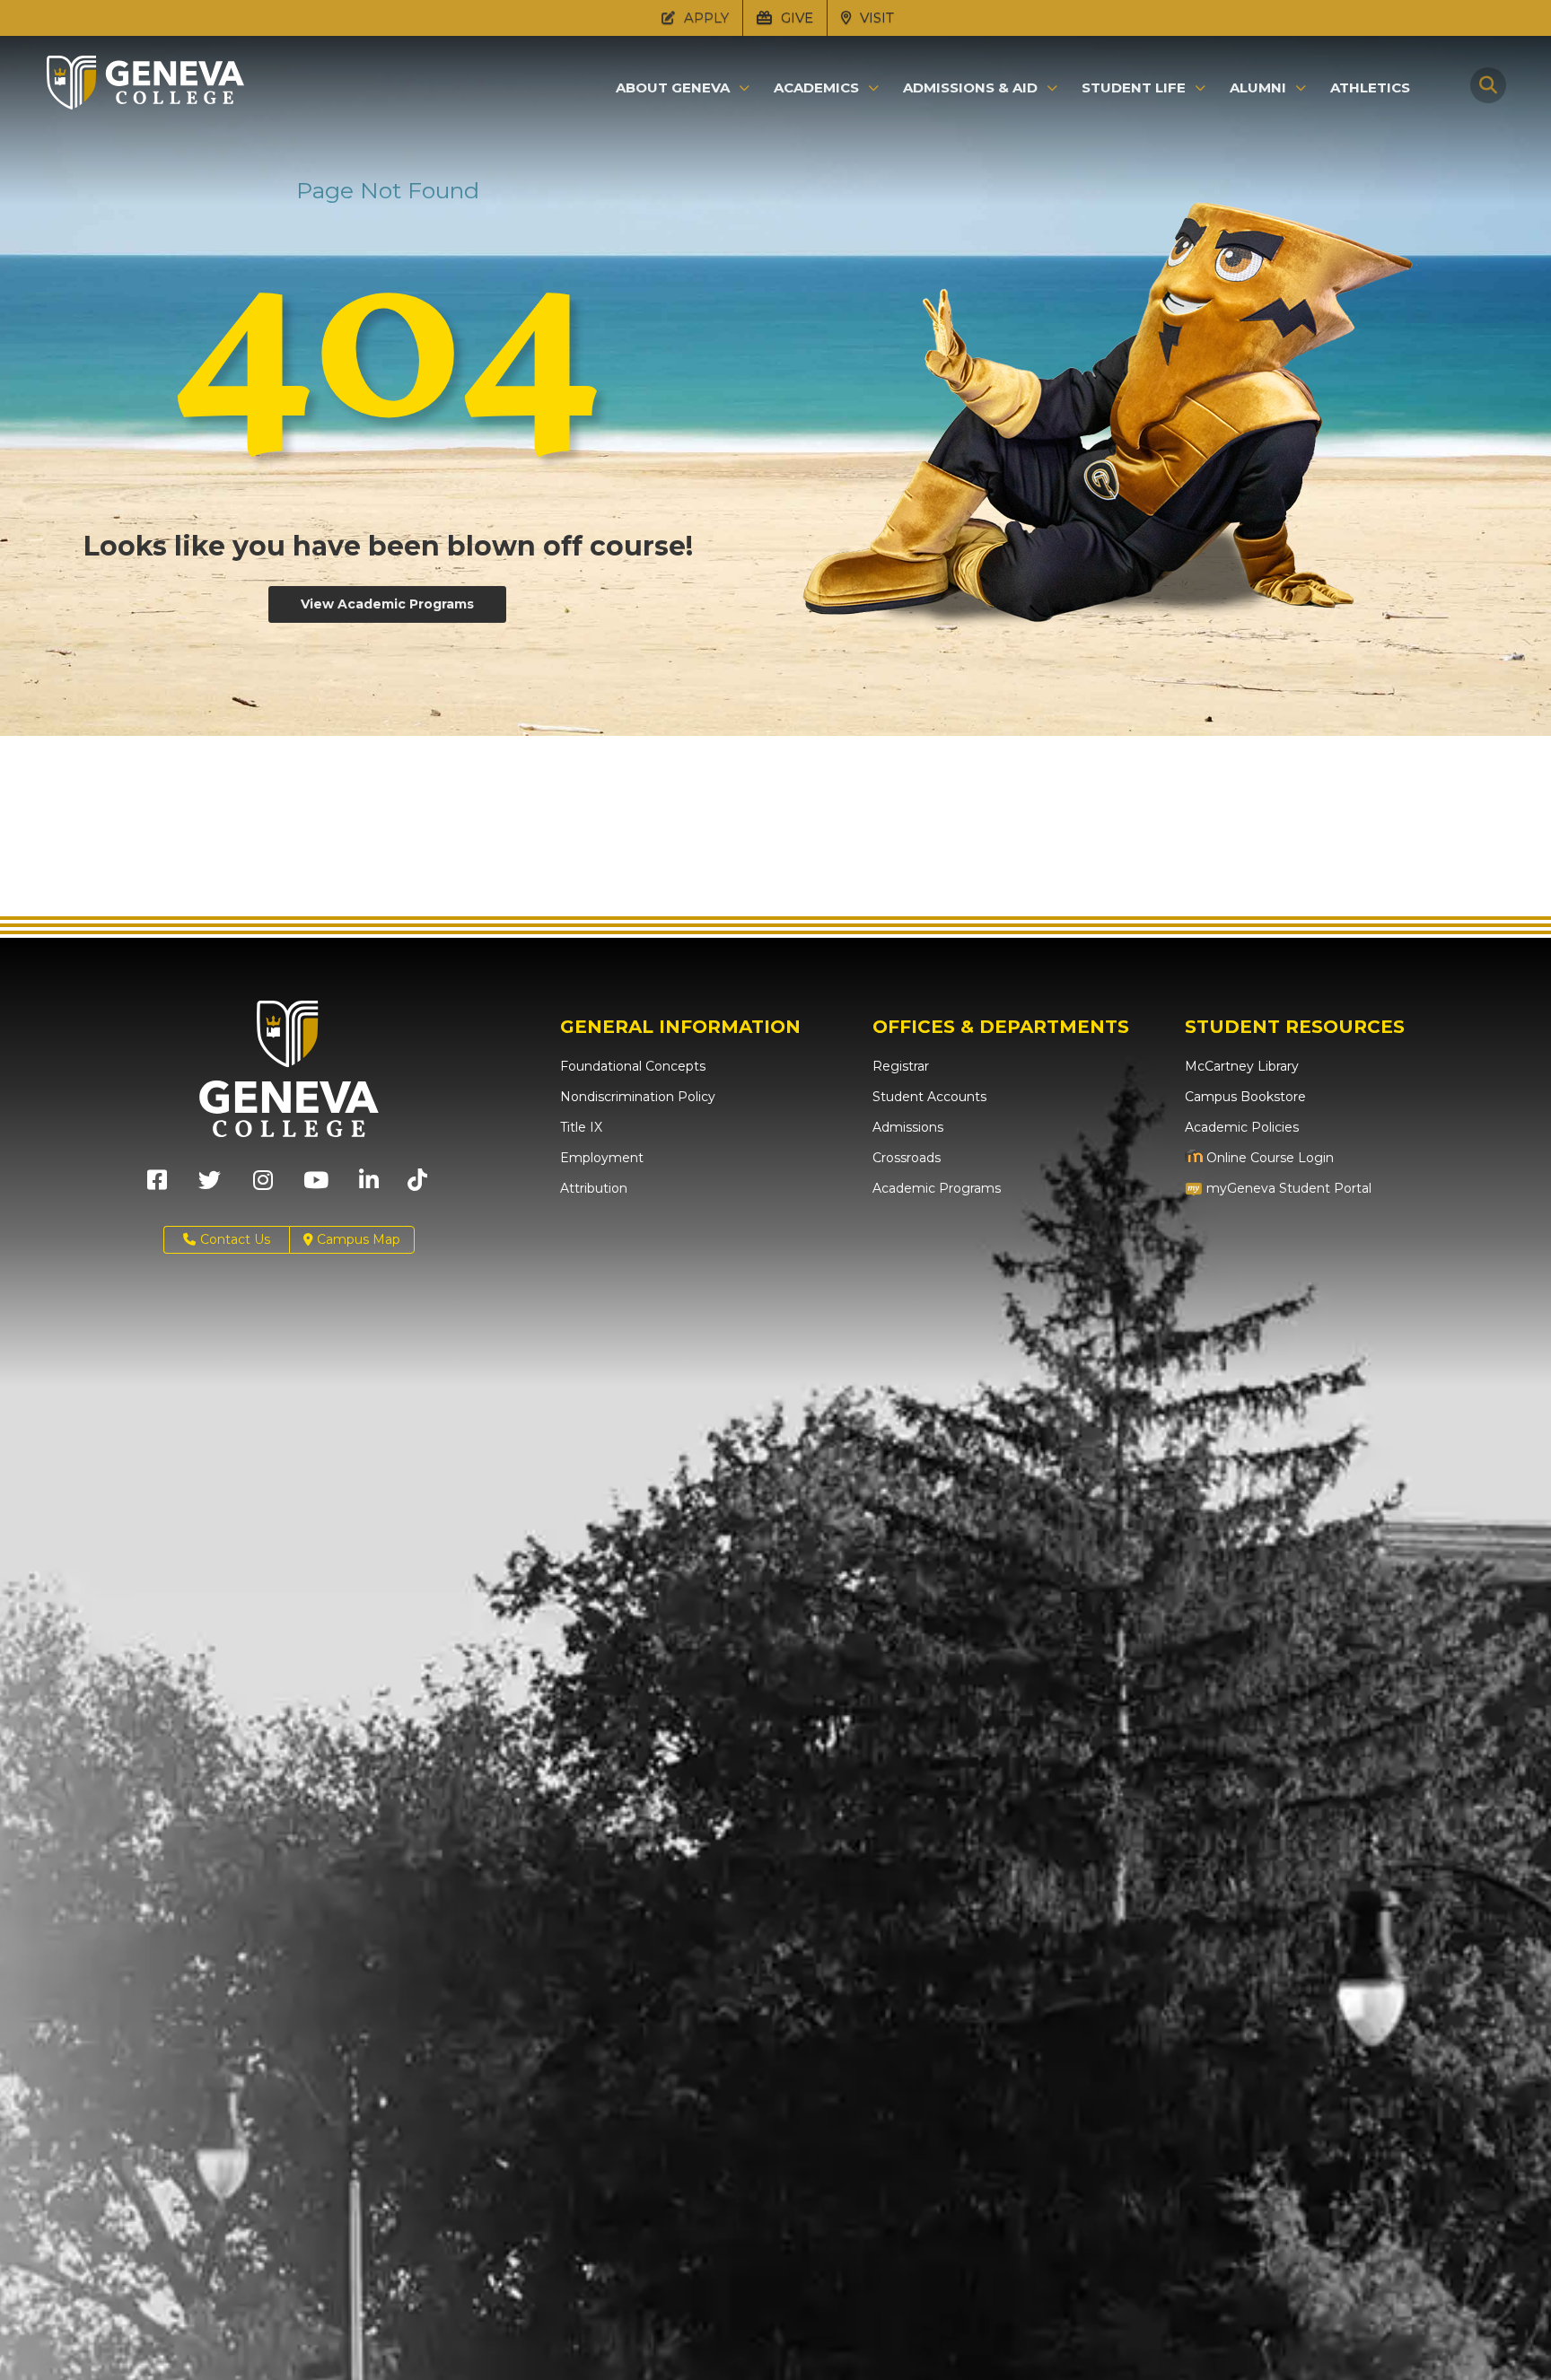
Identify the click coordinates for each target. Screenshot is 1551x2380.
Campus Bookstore (1245, 1097)
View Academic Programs (387, 604)
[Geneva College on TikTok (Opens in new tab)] (421, 1186)
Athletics (1370, 87)
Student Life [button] (1134, 88)
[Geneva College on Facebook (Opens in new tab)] (157, 1186)
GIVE (795, 17)
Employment (602, 1158)
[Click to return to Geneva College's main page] (145, 104)
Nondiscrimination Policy (638, 1097)
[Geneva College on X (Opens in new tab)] (210, 1186)
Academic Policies (1242, 1127)
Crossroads (907, 1158)
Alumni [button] (1258, 88)
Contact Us (235, 1239)
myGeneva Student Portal (1287, 1188)
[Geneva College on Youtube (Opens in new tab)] (316, 1186)
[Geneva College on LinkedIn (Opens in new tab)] (369, 1186)
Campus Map (357, 1239)
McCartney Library (1242, 1066)
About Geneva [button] (673, 88)
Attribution (594, 1188)
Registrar (901, 1066)
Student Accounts (929, 1097)
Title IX (581, 1127)
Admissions (908, 1127)
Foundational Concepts (633, 1066)
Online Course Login (1268, 1158)
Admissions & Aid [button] (970, 88)
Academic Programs (937, 1188)
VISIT (875, 17)
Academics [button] (816, 88)
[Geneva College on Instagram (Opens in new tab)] (263, 1186)
